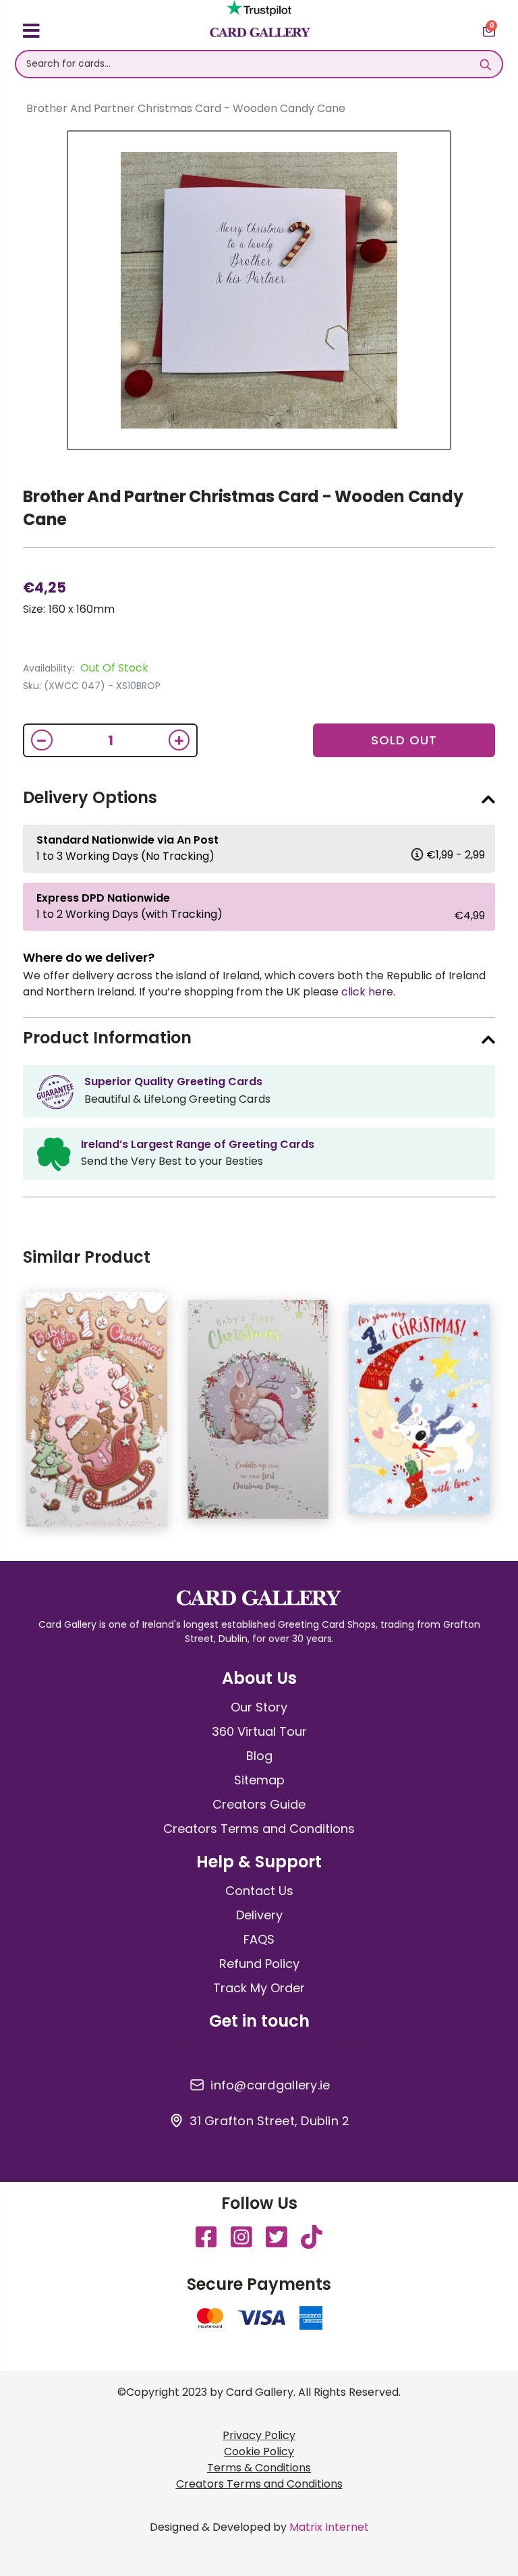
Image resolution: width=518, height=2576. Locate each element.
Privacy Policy (259, 2435)
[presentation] (505, 1416)
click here (367, 992)
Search (485, 64)
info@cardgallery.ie (270, 2085)
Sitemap (259, 1780)
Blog (259, 1756)
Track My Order (259, 1988)
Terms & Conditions (259, 2468)
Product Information (107, 1038)
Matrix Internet (329, 2527)
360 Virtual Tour (259, 1731)
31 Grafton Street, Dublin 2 (269, 2121)
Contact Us (259, 1891)
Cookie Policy (259, 2451)
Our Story (259, 1707)
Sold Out (404, 740)
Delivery (259, 1915)
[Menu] (31, 33)
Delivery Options (90, 797)
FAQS (259, 1939)
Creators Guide (259, 1804)
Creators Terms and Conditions (259, 1829)
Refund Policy (259, 1964)
